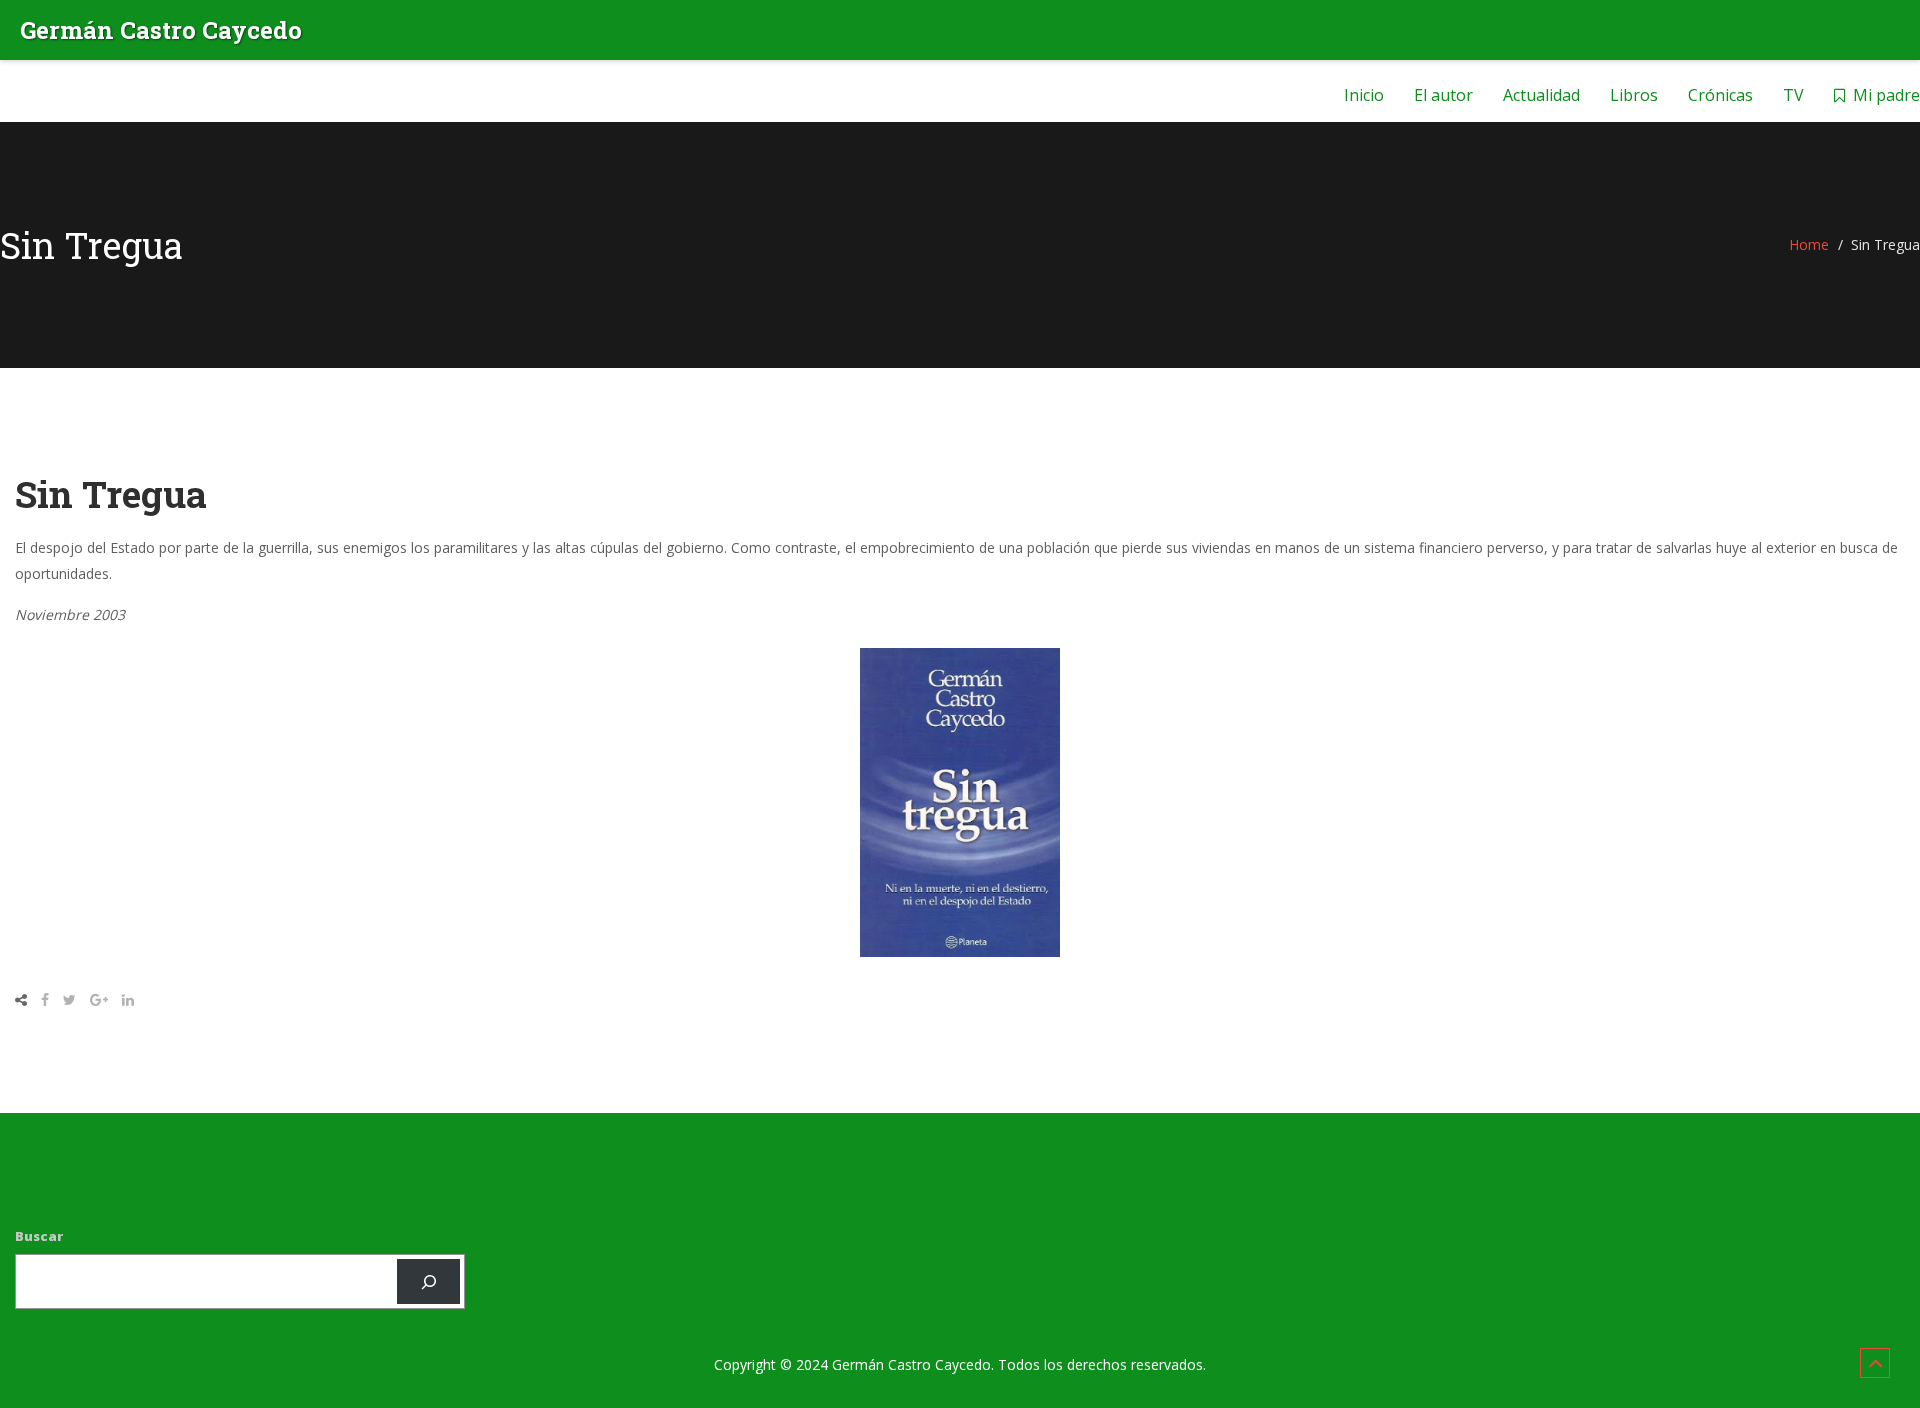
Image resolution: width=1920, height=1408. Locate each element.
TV (1793, 95)
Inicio (1364, 95)
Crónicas (1720, 95)
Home (1809, 244)
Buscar (39, 1236)
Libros (1634, 95)
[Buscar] (428, 1281)
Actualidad (1541, 95)
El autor (1443, 95)
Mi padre (1886, 95)
